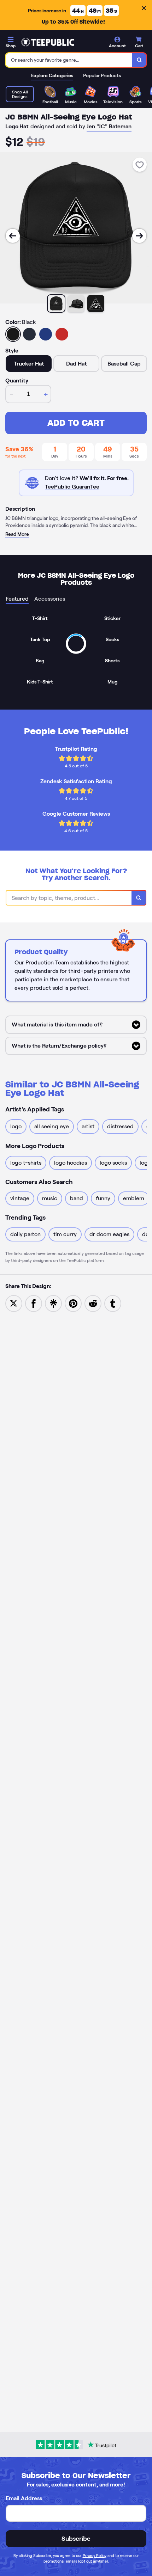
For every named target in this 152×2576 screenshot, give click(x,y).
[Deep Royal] (46, 334)
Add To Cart (76, 423)
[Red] (62, 334)
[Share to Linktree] (53, 1303)
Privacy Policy (95, 2556)
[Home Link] (48, 42)
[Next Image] (139, 236)
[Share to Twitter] (14, 1303)
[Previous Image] (13, 236)
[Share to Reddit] (93, 1303)
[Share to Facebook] (34, 1303)
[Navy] (29, 334)
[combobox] (69, 60)
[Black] (13, 334)
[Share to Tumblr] (113, 1303)
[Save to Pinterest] (73, 1303)
